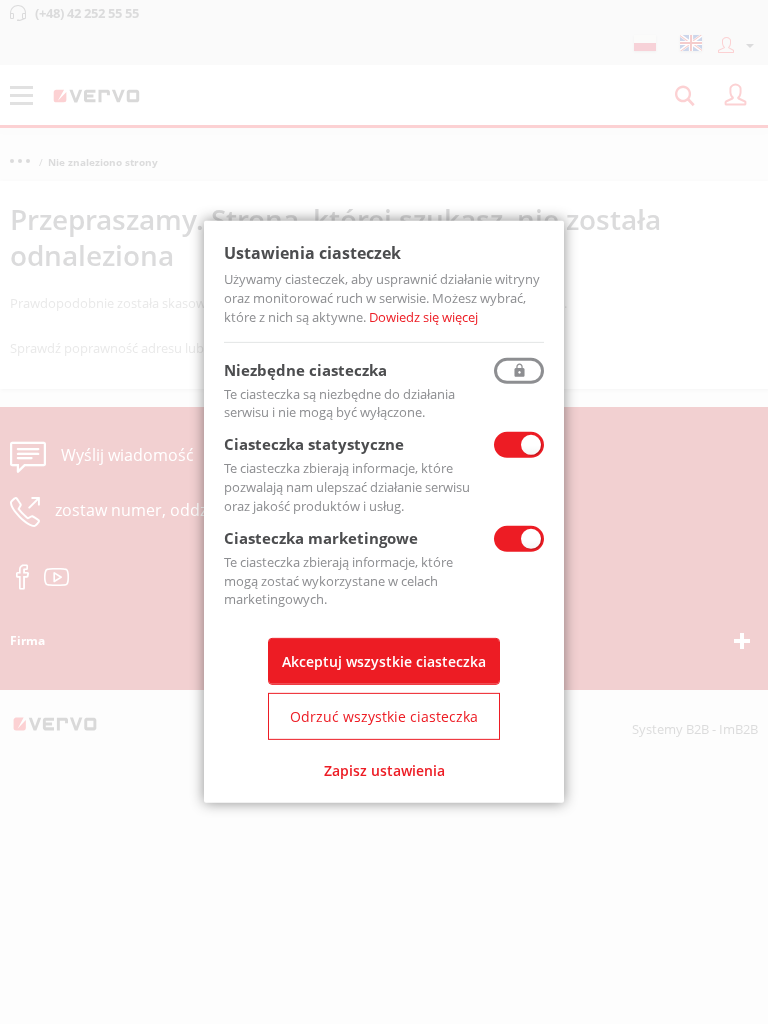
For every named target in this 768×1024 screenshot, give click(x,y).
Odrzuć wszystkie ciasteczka (384, 716)
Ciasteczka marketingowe (321, 538)
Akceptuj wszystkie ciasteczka (384, 661)
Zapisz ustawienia (384, 770)
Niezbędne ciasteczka (305, 369)
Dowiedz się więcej (423, 317)
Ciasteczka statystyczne (314, 444)
